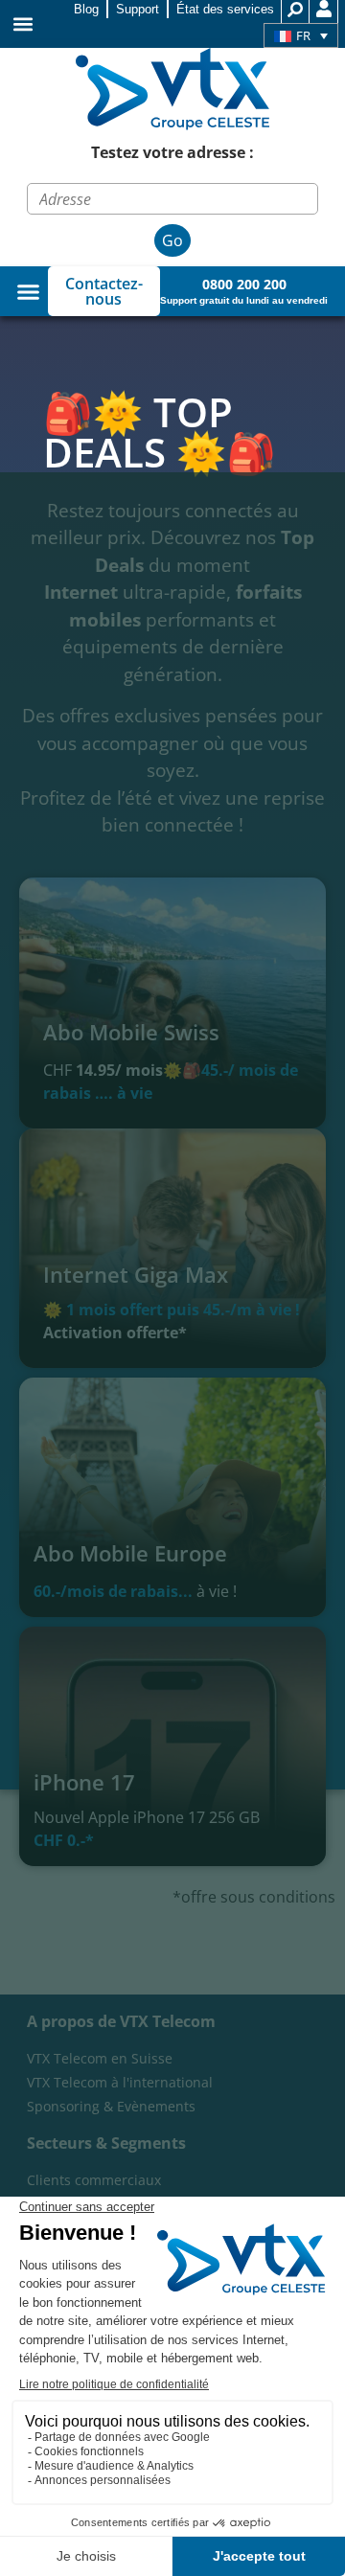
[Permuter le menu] (28, 292)
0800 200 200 (244, 284)
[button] (23, 24)
